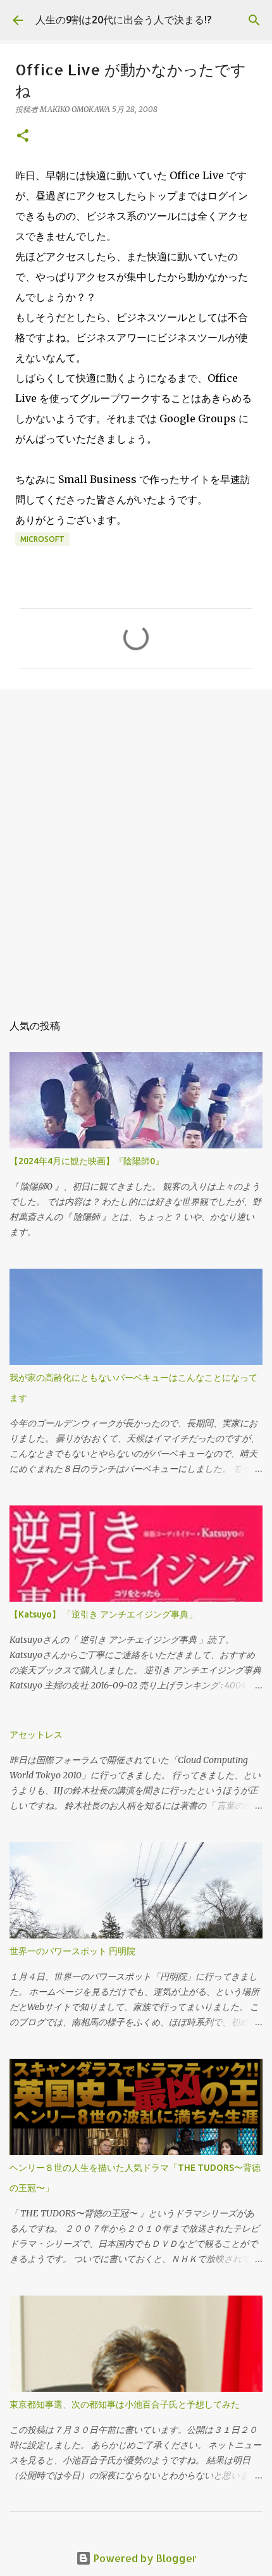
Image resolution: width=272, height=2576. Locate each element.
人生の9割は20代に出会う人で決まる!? (123, 20)
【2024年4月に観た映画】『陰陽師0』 (87, 1161)
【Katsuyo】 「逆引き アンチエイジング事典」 (103, 1614)
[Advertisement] (136, 845)
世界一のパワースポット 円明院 (72, 1951)
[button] (23, 136)
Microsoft (42, 539)
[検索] (254, 20)
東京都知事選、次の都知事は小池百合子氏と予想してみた (125, 2404)
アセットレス (36, 1735)
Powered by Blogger (144, 2558)
